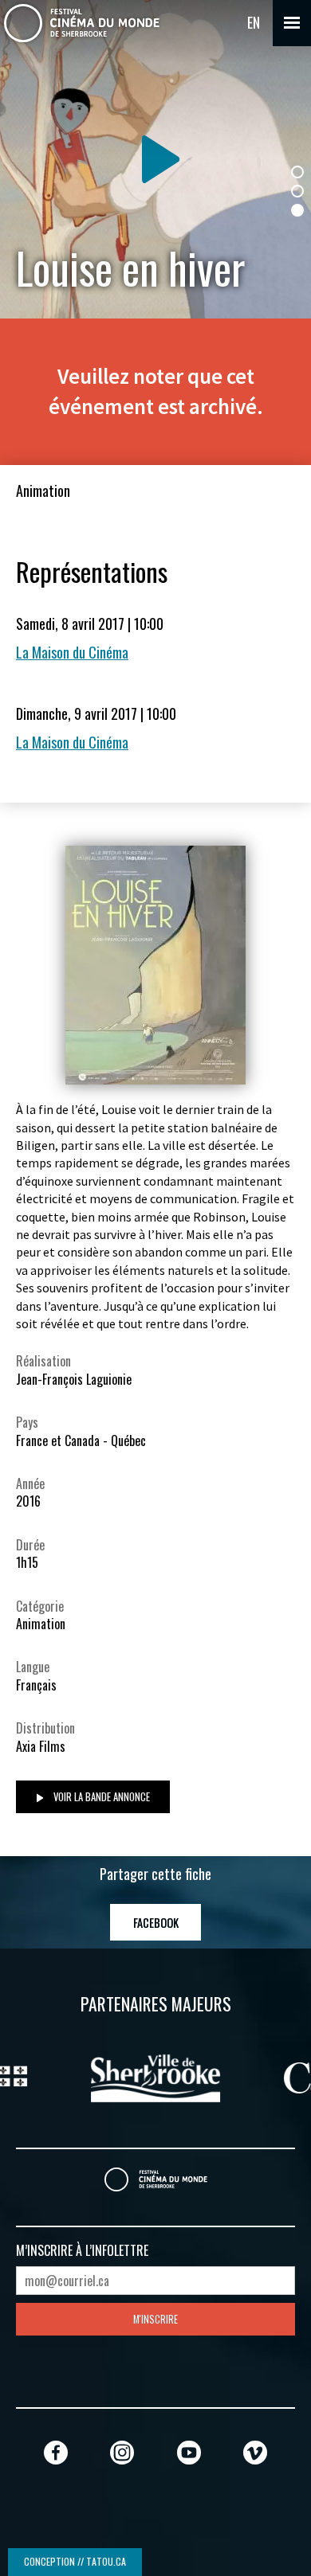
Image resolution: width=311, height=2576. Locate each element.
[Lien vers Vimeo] (255, 2452)
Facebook (156, 1923)
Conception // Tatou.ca (75, 2561)
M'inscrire (155, 2319)
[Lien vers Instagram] (122, 2452)
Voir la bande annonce (100, 1797)
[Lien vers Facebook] (56, 2452)
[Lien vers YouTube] (189, 2452)
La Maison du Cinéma (72, 652)
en (254, 22)
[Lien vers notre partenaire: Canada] (202, 2076)
